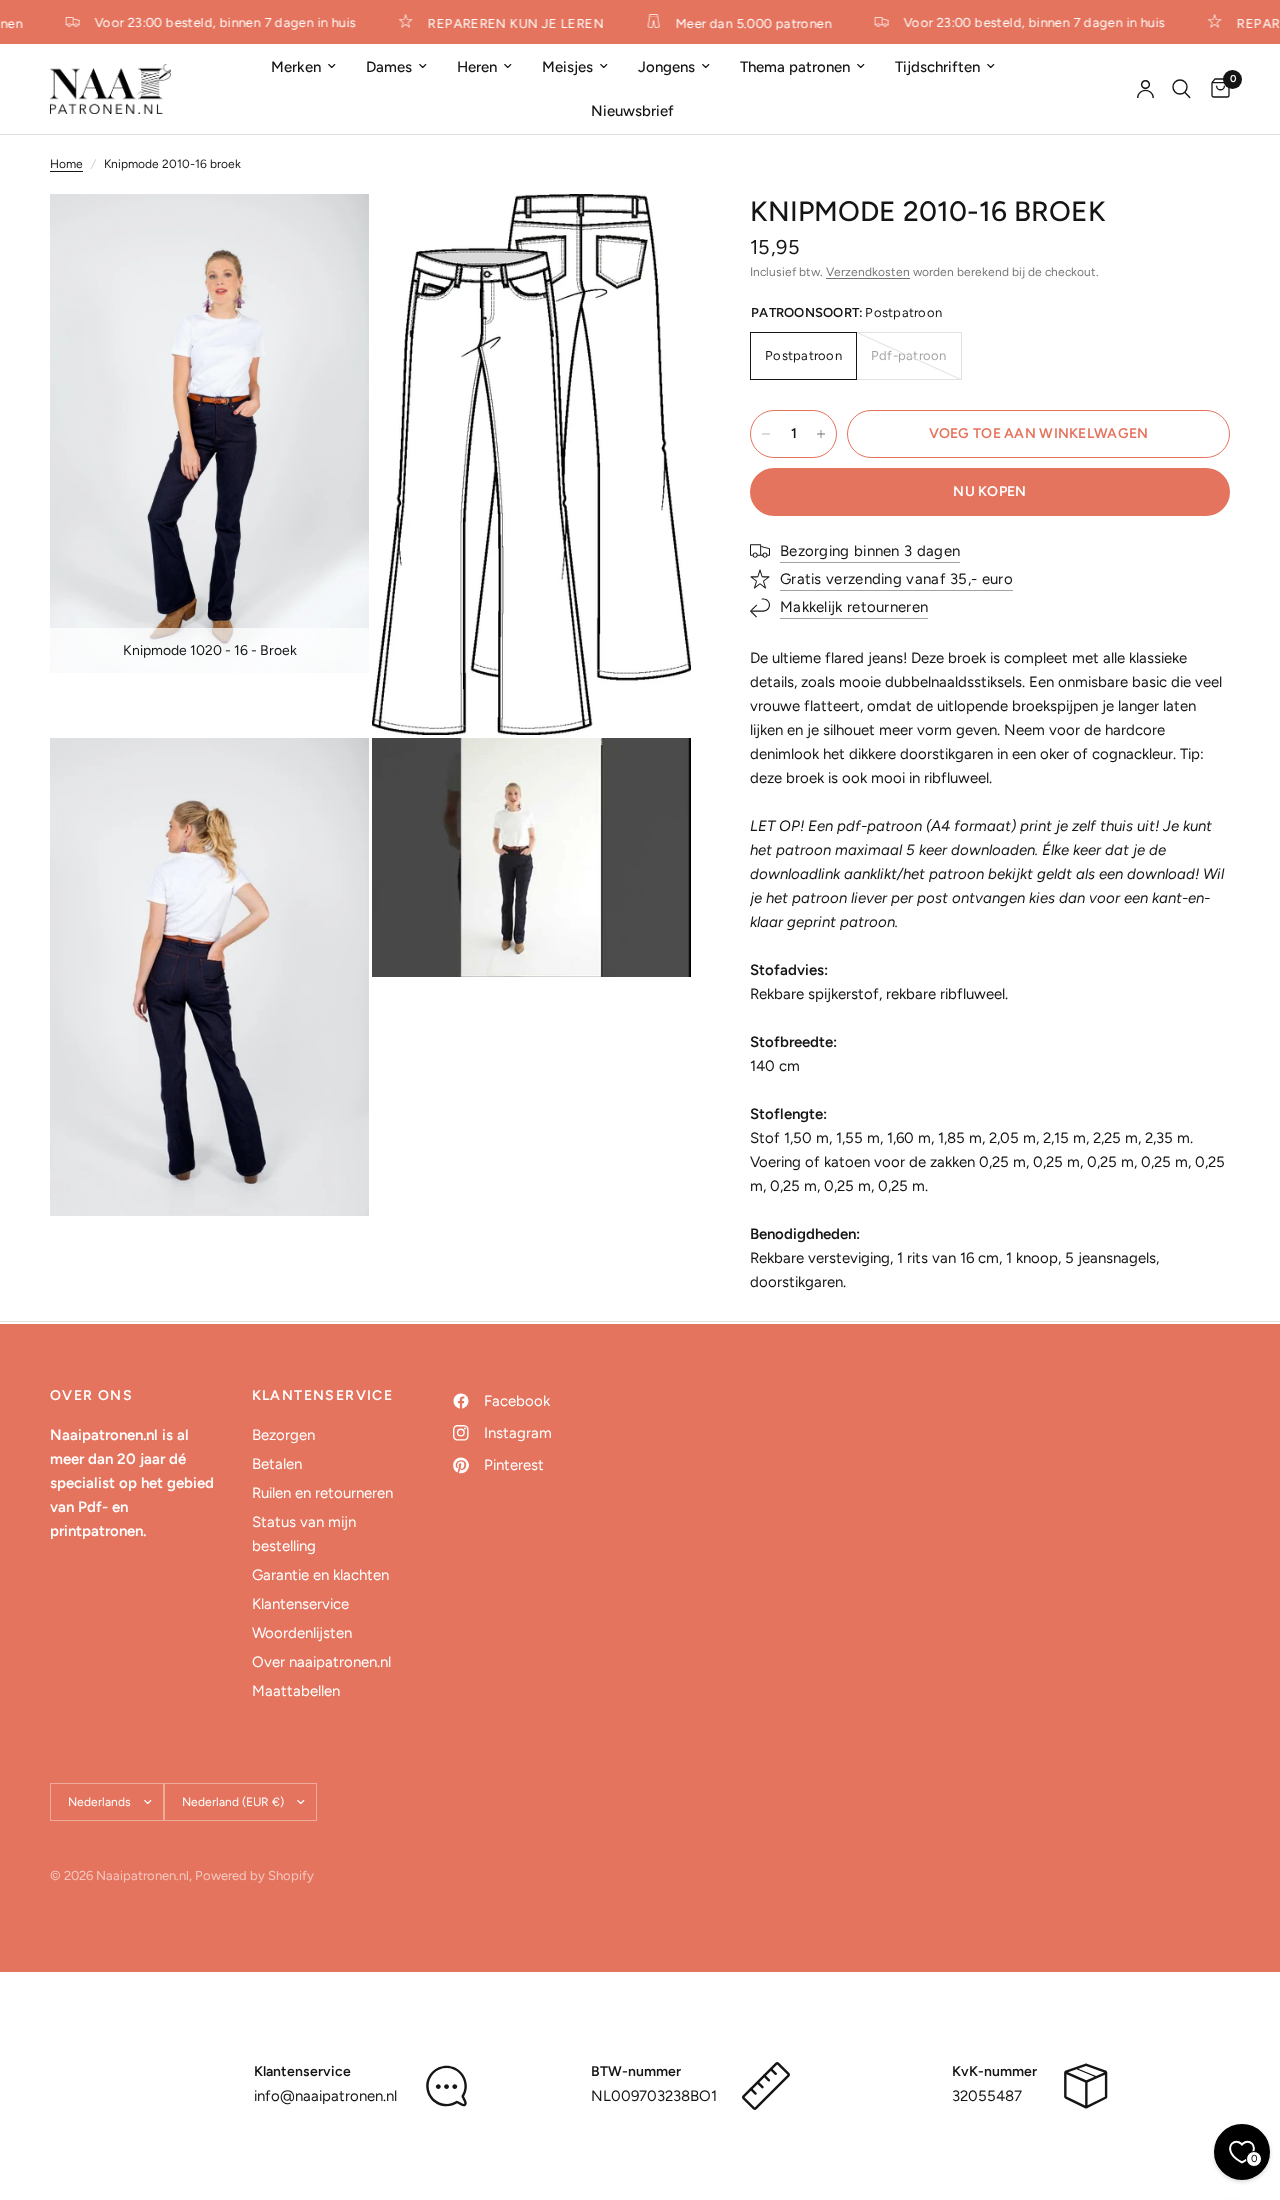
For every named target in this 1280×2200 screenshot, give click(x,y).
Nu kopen (989, 491)
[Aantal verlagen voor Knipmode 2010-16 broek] (766, 434)
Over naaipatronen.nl (321, 1662)
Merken (296, 67)
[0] (1215, 89)
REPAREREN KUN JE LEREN (506, 23)
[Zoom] (327, 236)
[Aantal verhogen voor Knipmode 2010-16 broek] (821, 434)
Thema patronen (795, 67)
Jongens (666, 67)
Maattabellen (296, 1691)
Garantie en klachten (320, 1575)
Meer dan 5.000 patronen (743, 23)
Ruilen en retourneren (322, 1493)
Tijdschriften (937, 67)
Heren (477, 67)
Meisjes (567, 67)
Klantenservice (300, 1604)
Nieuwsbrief (632, 111)
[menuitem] (303, 67)
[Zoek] (1181, 89)
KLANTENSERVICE (323, 1396)
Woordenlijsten (302, 1633)
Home (66, 164)
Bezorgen (283, 1435)
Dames (389, 67)
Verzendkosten (868, 272)
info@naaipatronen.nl (325, 2096)
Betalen (277, 1464)
